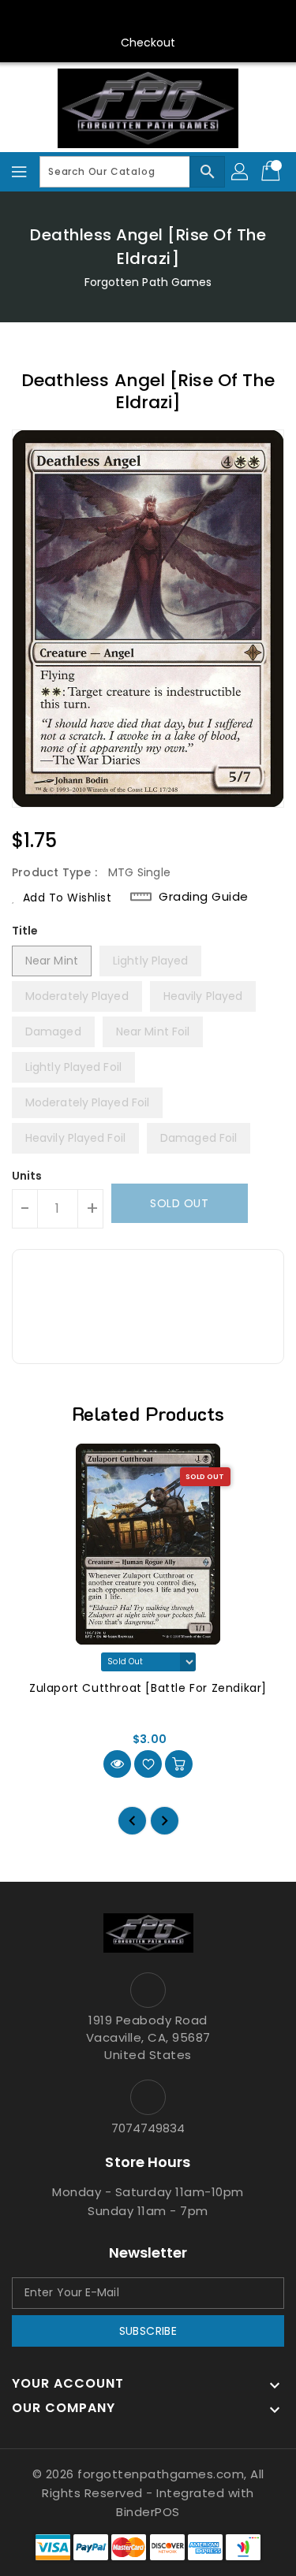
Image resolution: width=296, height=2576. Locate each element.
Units (27, 1176)
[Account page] (241, 172)
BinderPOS (148, 2512)
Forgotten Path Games (148, 282)
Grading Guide (204, 897)
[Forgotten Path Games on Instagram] (133, 18)
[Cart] (272, 172)
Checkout (148, 43)
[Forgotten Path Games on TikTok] (223, 18)
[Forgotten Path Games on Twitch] (193, 18)
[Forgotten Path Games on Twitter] (103, 18)
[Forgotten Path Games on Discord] (163, 18)
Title (25, 931)
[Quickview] (117, 1764)
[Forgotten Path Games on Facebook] (73, 18)
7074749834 (148, 2128)
